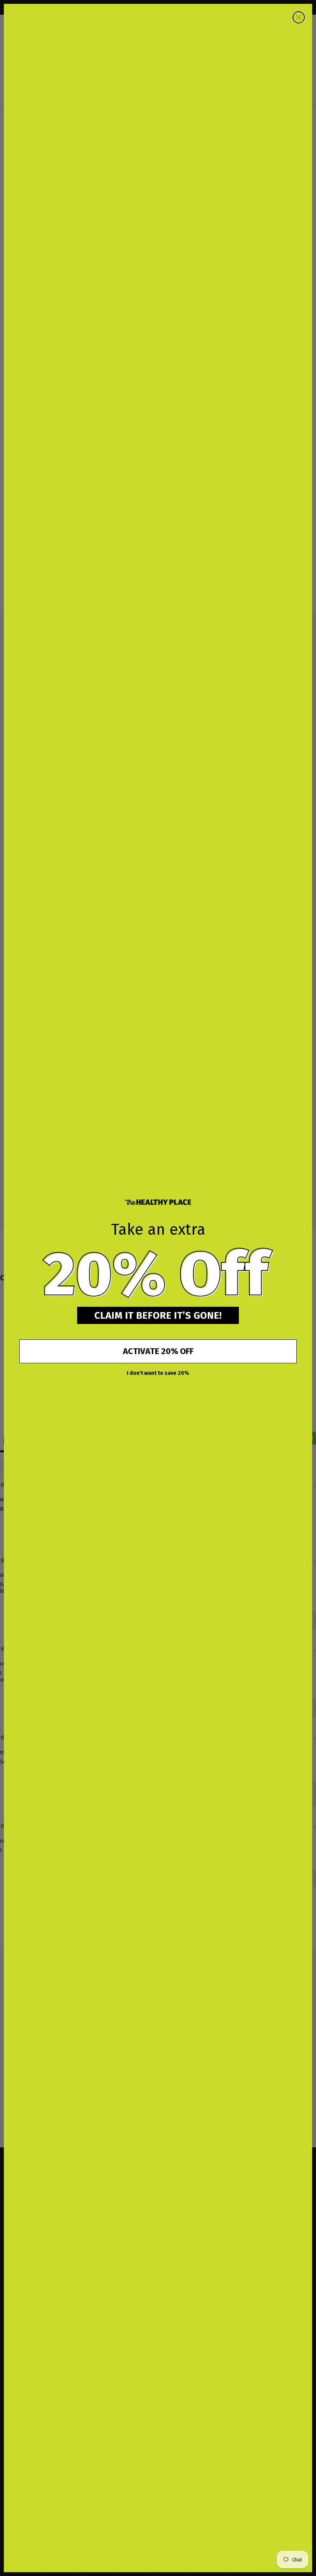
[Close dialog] (299, 17)
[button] (158, 1274)
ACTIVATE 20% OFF (158, 1351)
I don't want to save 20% (158, 1373)
